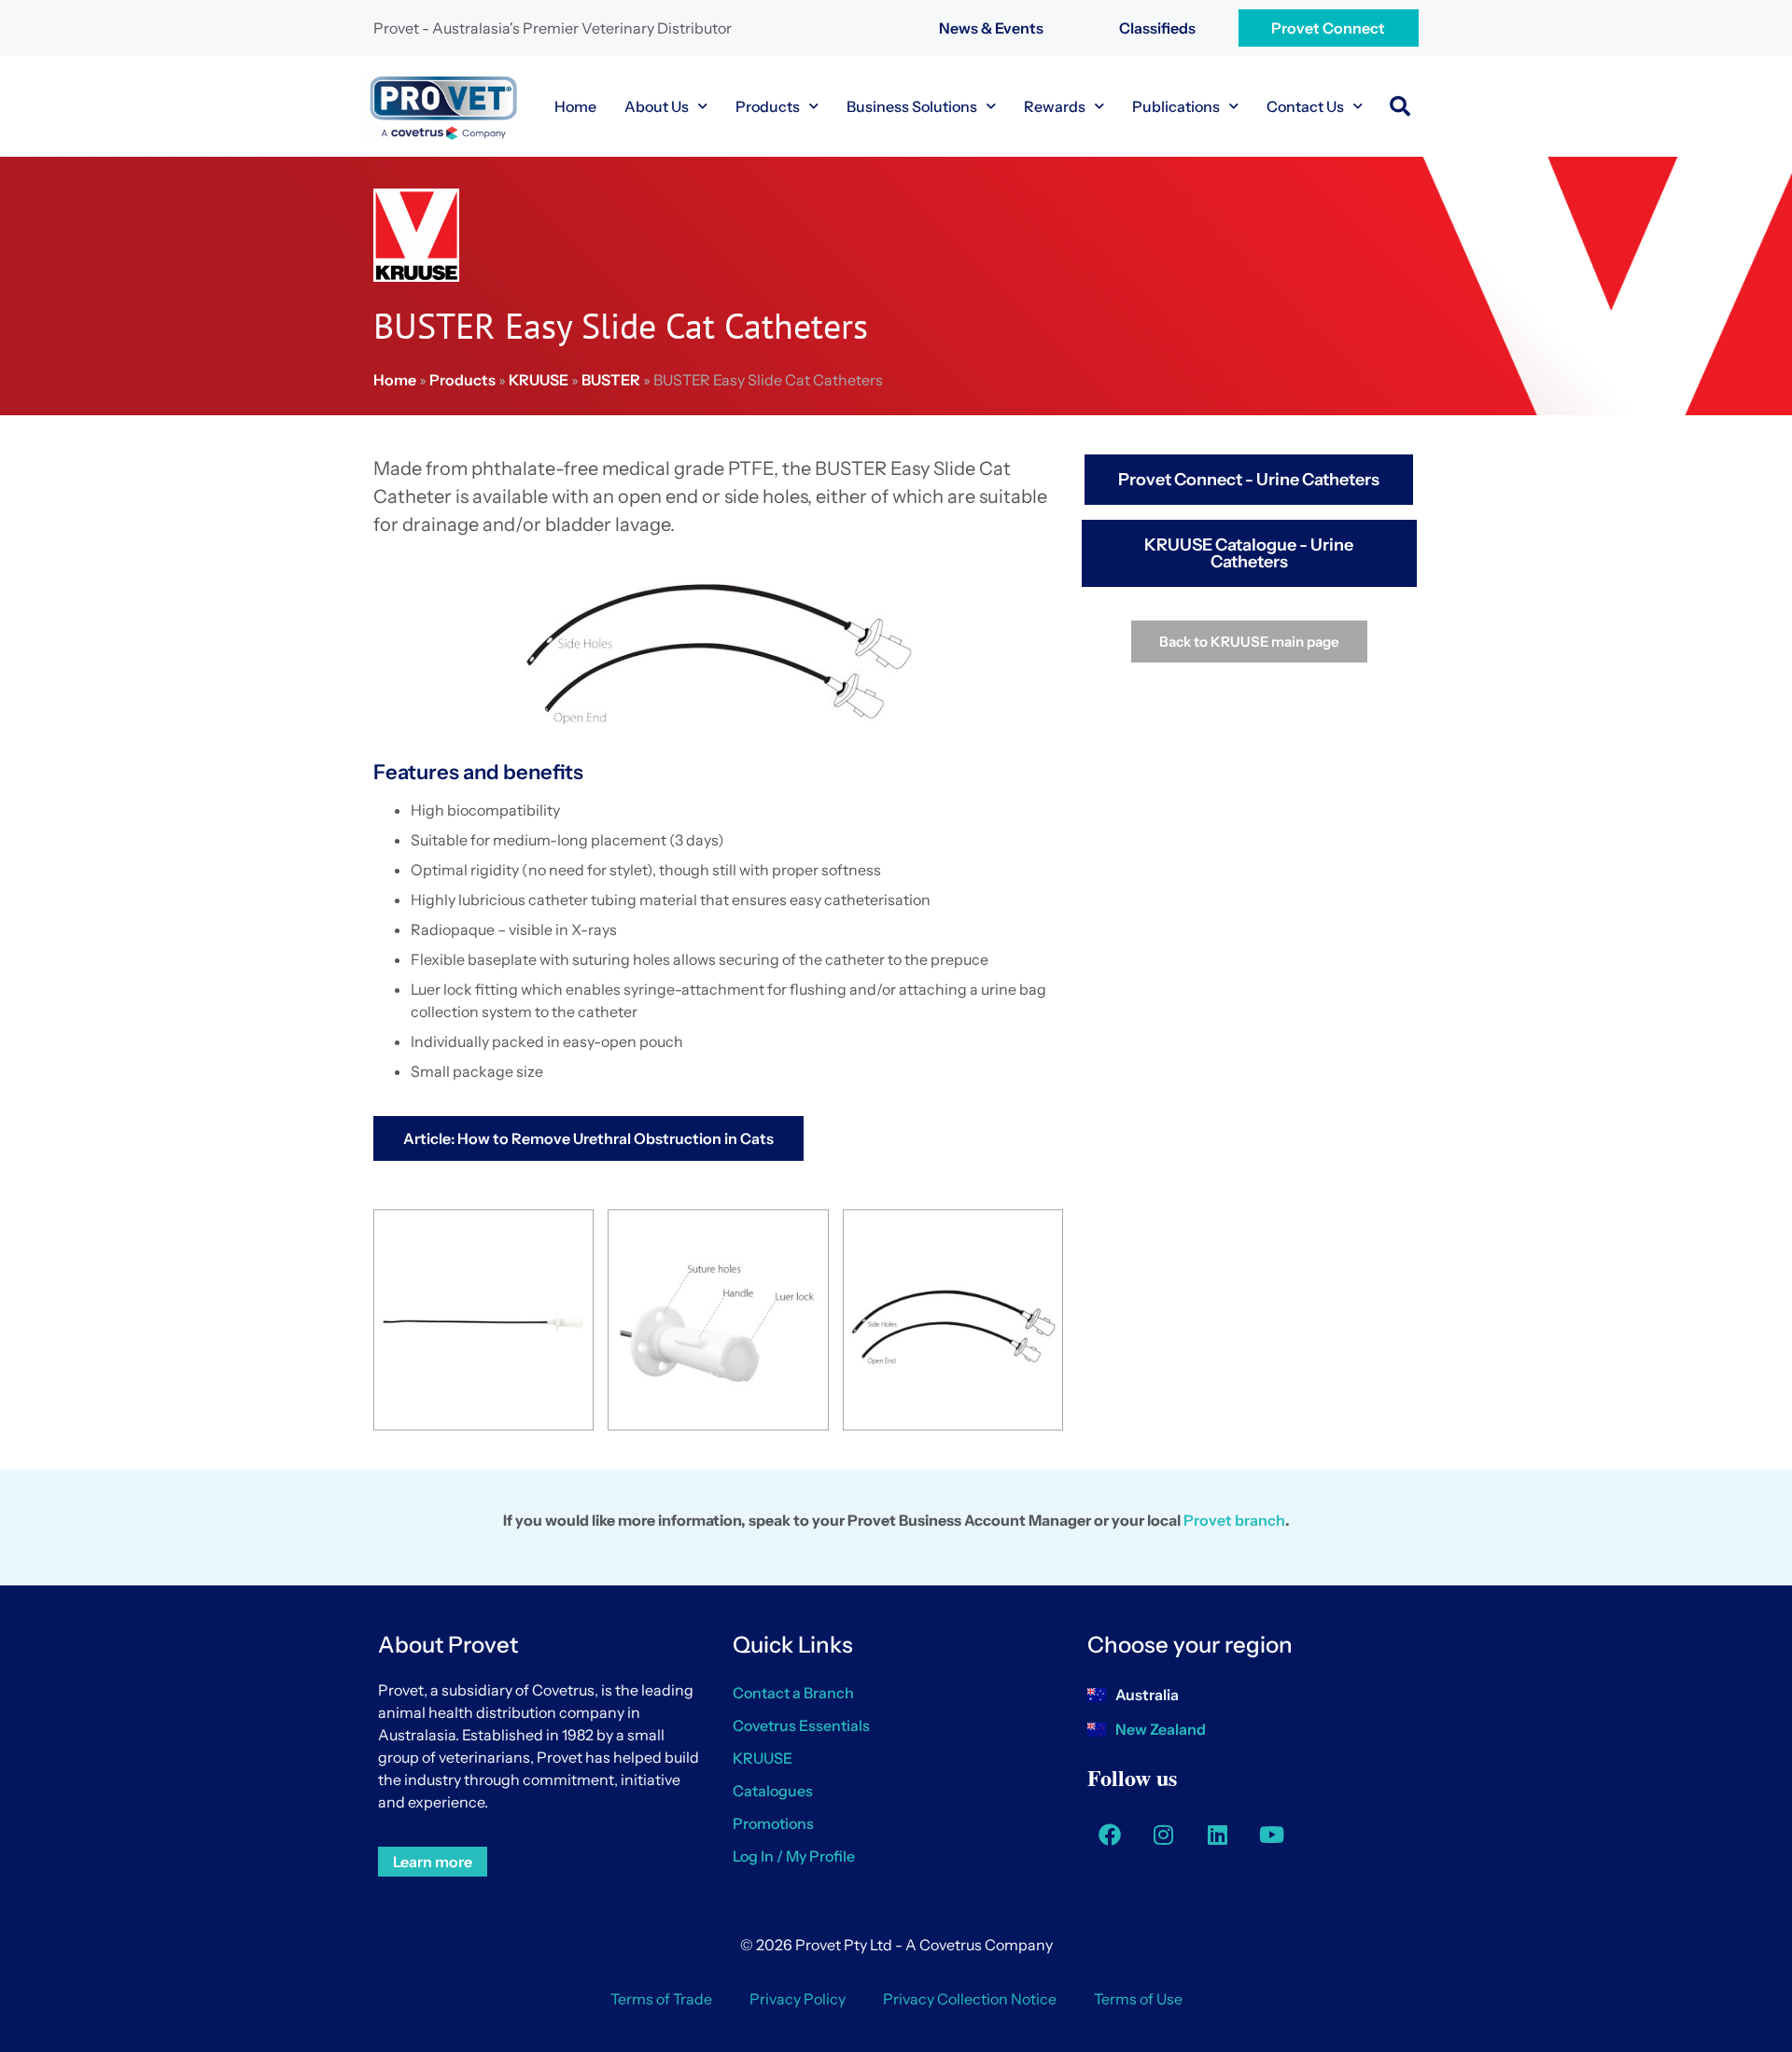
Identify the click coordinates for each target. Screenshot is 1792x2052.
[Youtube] (1272, 1835)
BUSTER (611, 380)
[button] (1400, 106)
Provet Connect (1328, 28)
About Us (657, 106)
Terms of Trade (661, 1999)
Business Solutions (912, 106)
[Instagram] (1164, 1835)
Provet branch (1234, 1520)
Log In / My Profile (794, 1856)
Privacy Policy (798, 1999)
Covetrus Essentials (801, 1725)
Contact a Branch (793, 1693)
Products (768, 106)
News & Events (991, 28)
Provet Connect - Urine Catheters (1249, 480)
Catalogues (773, 1791)
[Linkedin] (1218, 1835)
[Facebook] (1110, 1835)
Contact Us (1305, 106)
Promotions (773, 1823)
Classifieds (1157, 28)
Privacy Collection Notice (970, 1999)
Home (575, 106)
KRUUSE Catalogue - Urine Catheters (1249, 553)
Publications (1176, 106)
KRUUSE (539, 380)
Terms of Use (1138, 1999)
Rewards (1055, 106)
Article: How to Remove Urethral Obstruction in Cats (588, 1138)
